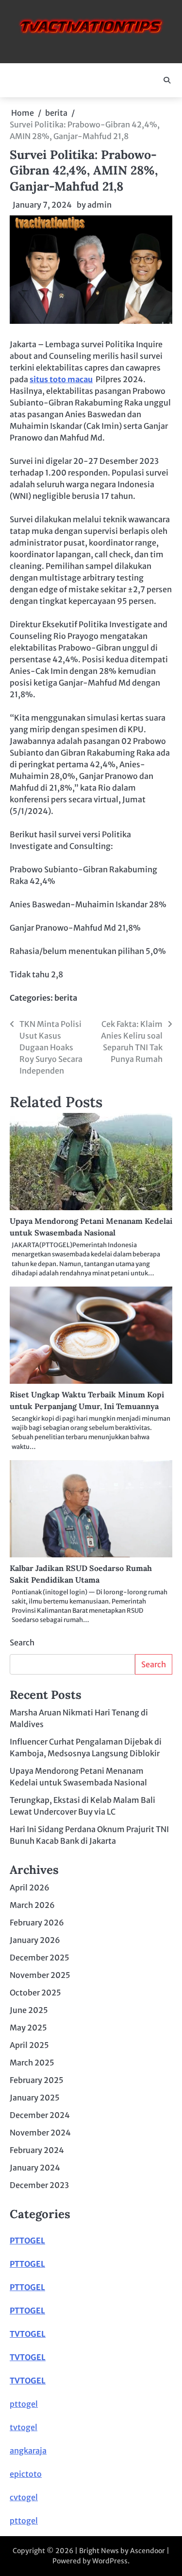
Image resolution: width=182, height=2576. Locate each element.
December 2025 (40, 1958)
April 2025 (29, 2045)
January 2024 (35, 2168)
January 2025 (35, 2098)
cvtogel (24, 2497)
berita (66, 998)
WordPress (110, 2561)
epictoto (26, 2474)
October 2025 (35, 1993)
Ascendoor (148, 2551)
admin (99, 205)
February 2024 (37, 2150)
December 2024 (40, 2115)
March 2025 (32, 2063)
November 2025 (40, 1975)
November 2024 (40, 2133)
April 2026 (30, 1888)
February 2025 (37, 2080)
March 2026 (32, 1905)
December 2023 (39, 2185)
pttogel (24, 2404)
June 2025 (29, 2010)
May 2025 (28, 2028)
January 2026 (35, 1940)
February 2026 (37, 1923)
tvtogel (24, 2427)
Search (22, 1642)
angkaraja (28, 2451)
